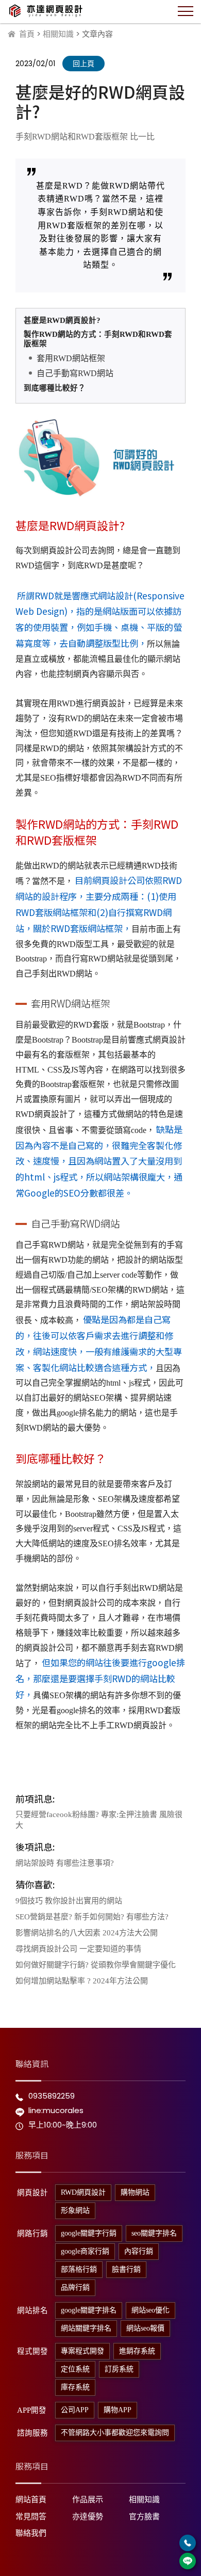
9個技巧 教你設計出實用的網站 (69, 1901)
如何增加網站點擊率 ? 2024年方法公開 (82, 1981)
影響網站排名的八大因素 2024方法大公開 (87, 1933)
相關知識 (58, 34)
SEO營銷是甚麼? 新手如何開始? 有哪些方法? (92, 1917)
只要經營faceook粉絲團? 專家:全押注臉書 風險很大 (99, 1820)
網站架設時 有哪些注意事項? (65, 1863)
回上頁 (83, 64)
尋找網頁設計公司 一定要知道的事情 (78, 1949)
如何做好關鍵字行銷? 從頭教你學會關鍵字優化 (96, 1965)
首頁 (27, 34)
